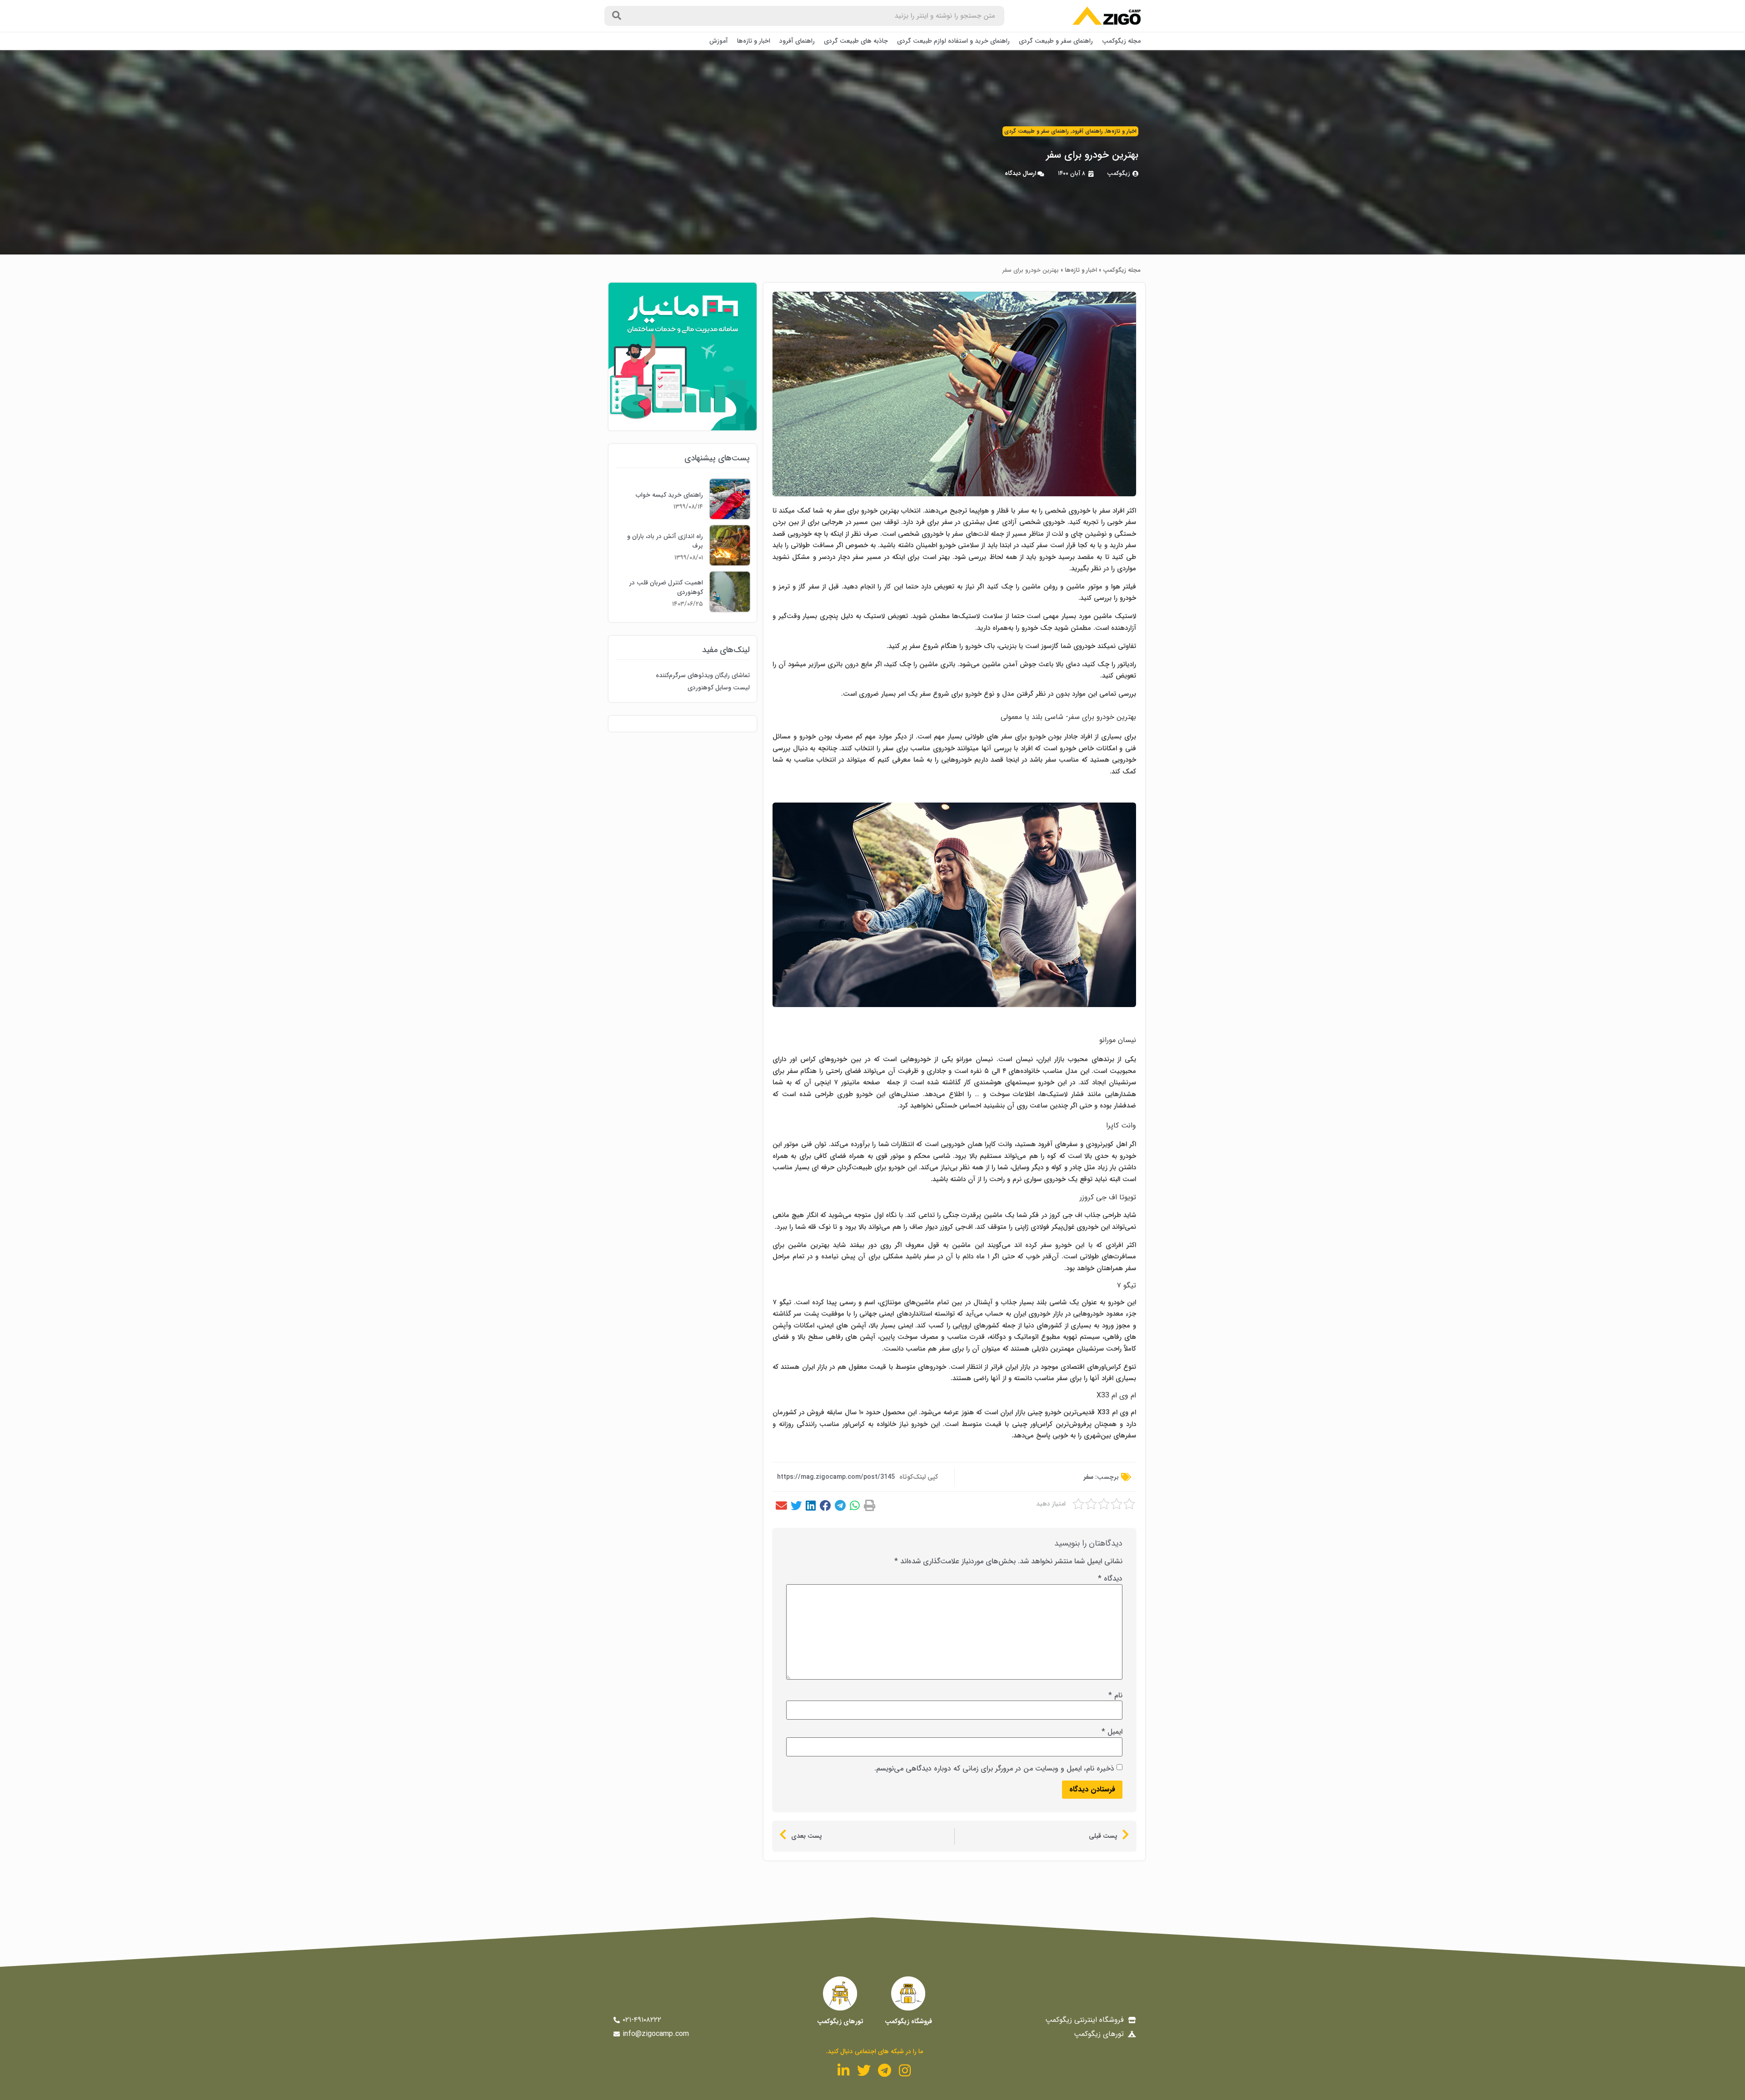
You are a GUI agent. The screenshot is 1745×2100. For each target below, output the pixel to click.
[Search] (617, 16)
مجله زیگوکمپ (1121, 41)
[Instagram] (905, 2070)
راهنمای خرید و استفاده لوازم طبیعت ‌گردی (953, 41)
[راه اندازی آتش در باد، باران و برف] (730, 563)
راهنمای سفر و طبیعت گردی (1056, 41)
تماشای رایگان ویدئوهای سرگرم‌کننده (703, 675)
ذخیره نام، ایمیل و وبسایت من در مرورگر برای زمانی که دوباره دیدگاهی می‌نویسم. (994, 1769)
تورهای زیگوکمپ (840, 2021)
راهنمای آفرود (797, 41)
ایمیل (1112, 1732)
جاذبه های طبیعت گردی (856, 41)
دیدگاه (1110, 1579)
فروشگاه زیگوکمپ (908, 2021)
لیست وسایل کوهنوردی (719, 688)
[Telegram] (884, 2070)
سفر (1089, 1477)
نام (1115, 1696)
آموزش (719, 41)
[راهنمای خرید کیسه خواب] (730, 517)
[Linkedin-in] (843, 2070)
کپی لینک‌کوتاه (919, 1477)
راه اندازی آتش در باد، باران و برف (665, 541)
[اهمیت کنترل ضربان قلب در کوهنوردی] (730, 610)
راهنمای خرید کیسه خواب (669, 495)
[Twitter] (864, 2070)
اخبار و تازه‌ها (754, 41)
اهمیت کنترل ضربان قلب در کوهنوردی (666, 587)
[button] (869, 1506)
